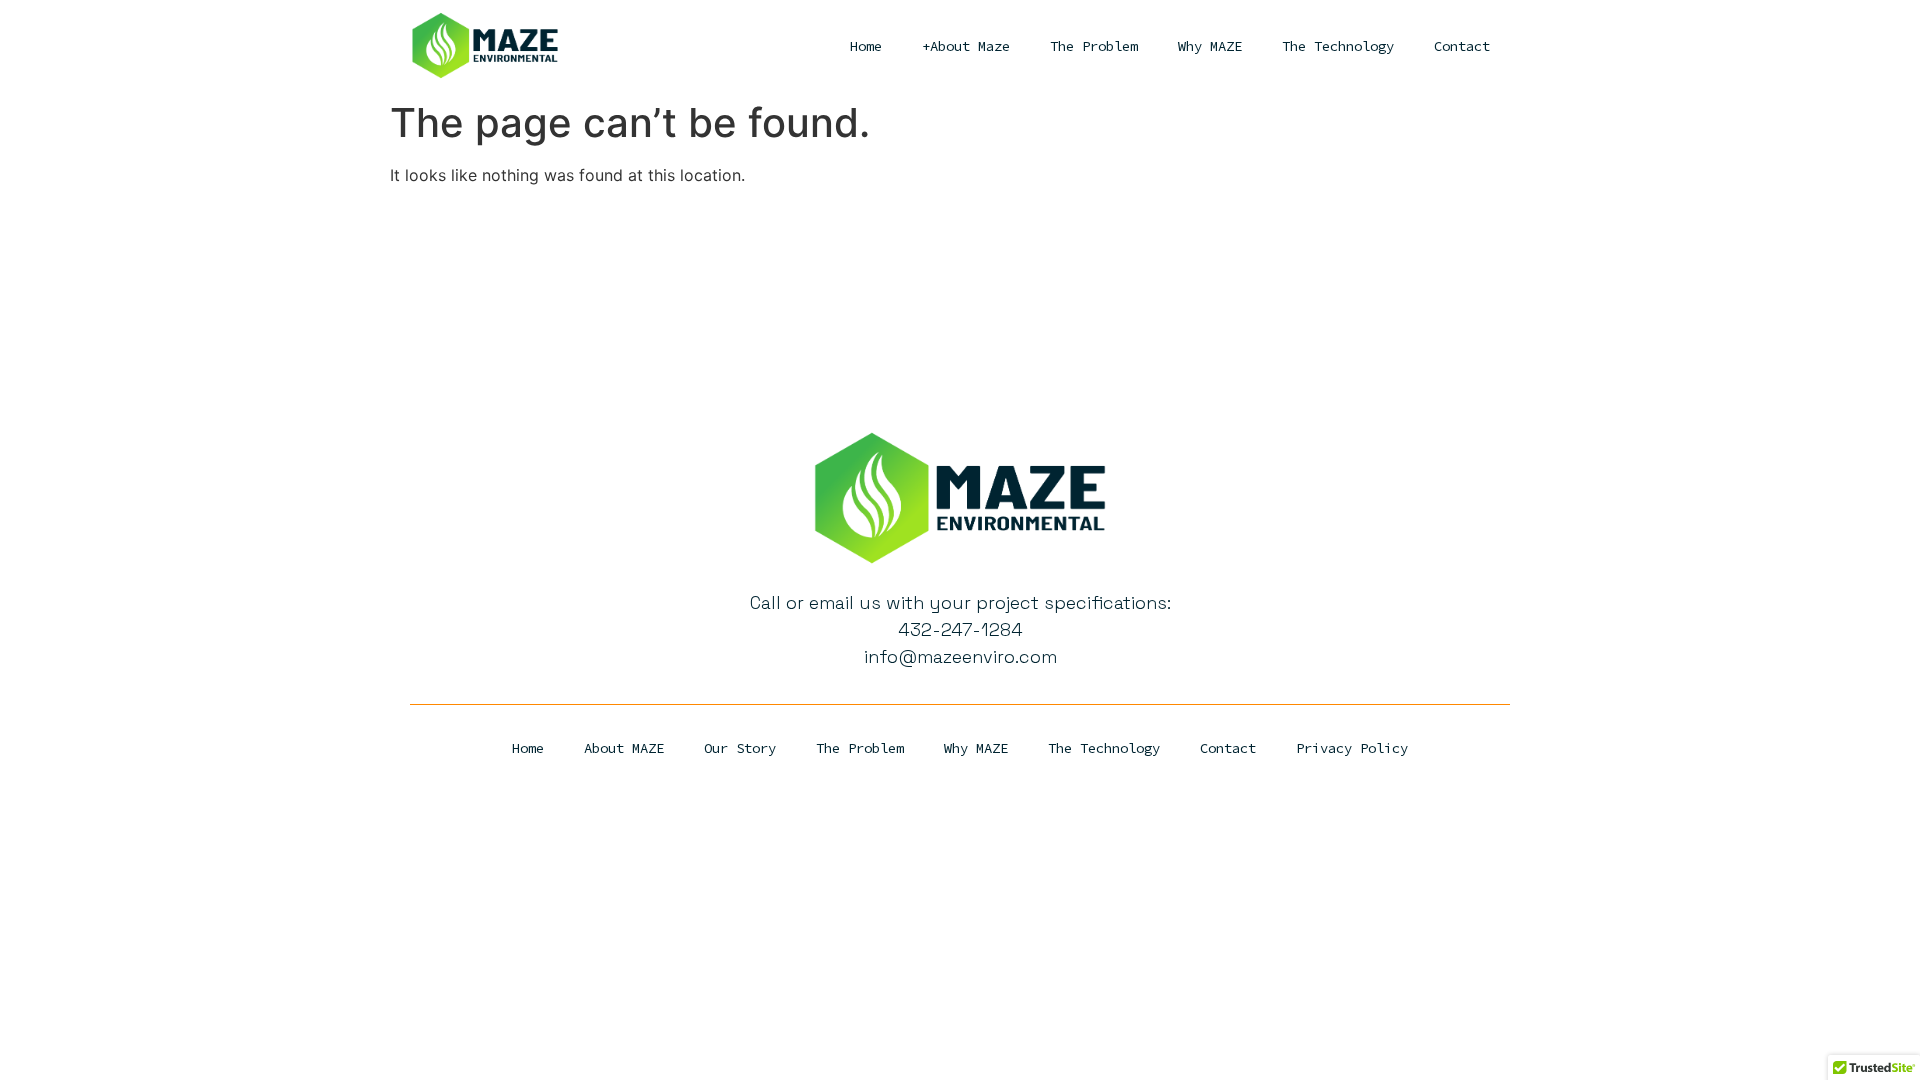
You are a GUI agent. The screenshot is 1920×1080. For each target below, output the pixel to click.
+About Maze (966, 46)
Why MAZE (1210, 46)
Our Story (740, 748)
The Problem (1094, 46)
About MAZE (624, 748)
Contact (1462, 46)
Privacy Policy (1352, 748)
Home (866, 46)
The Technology (1338, 46)
